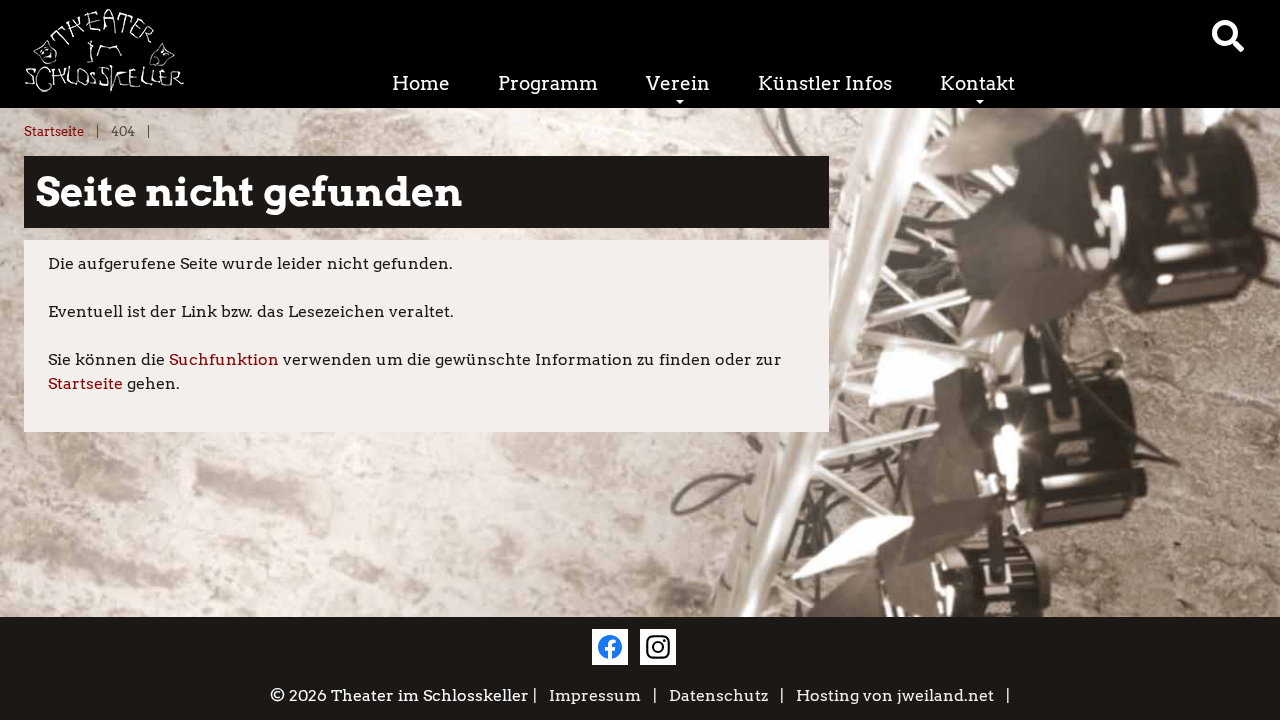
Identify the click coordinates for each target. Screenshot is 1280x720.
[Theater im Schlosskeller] (160, 50)
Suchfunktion (224, 359)
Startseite (54, 131)
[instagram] (658, 647)
